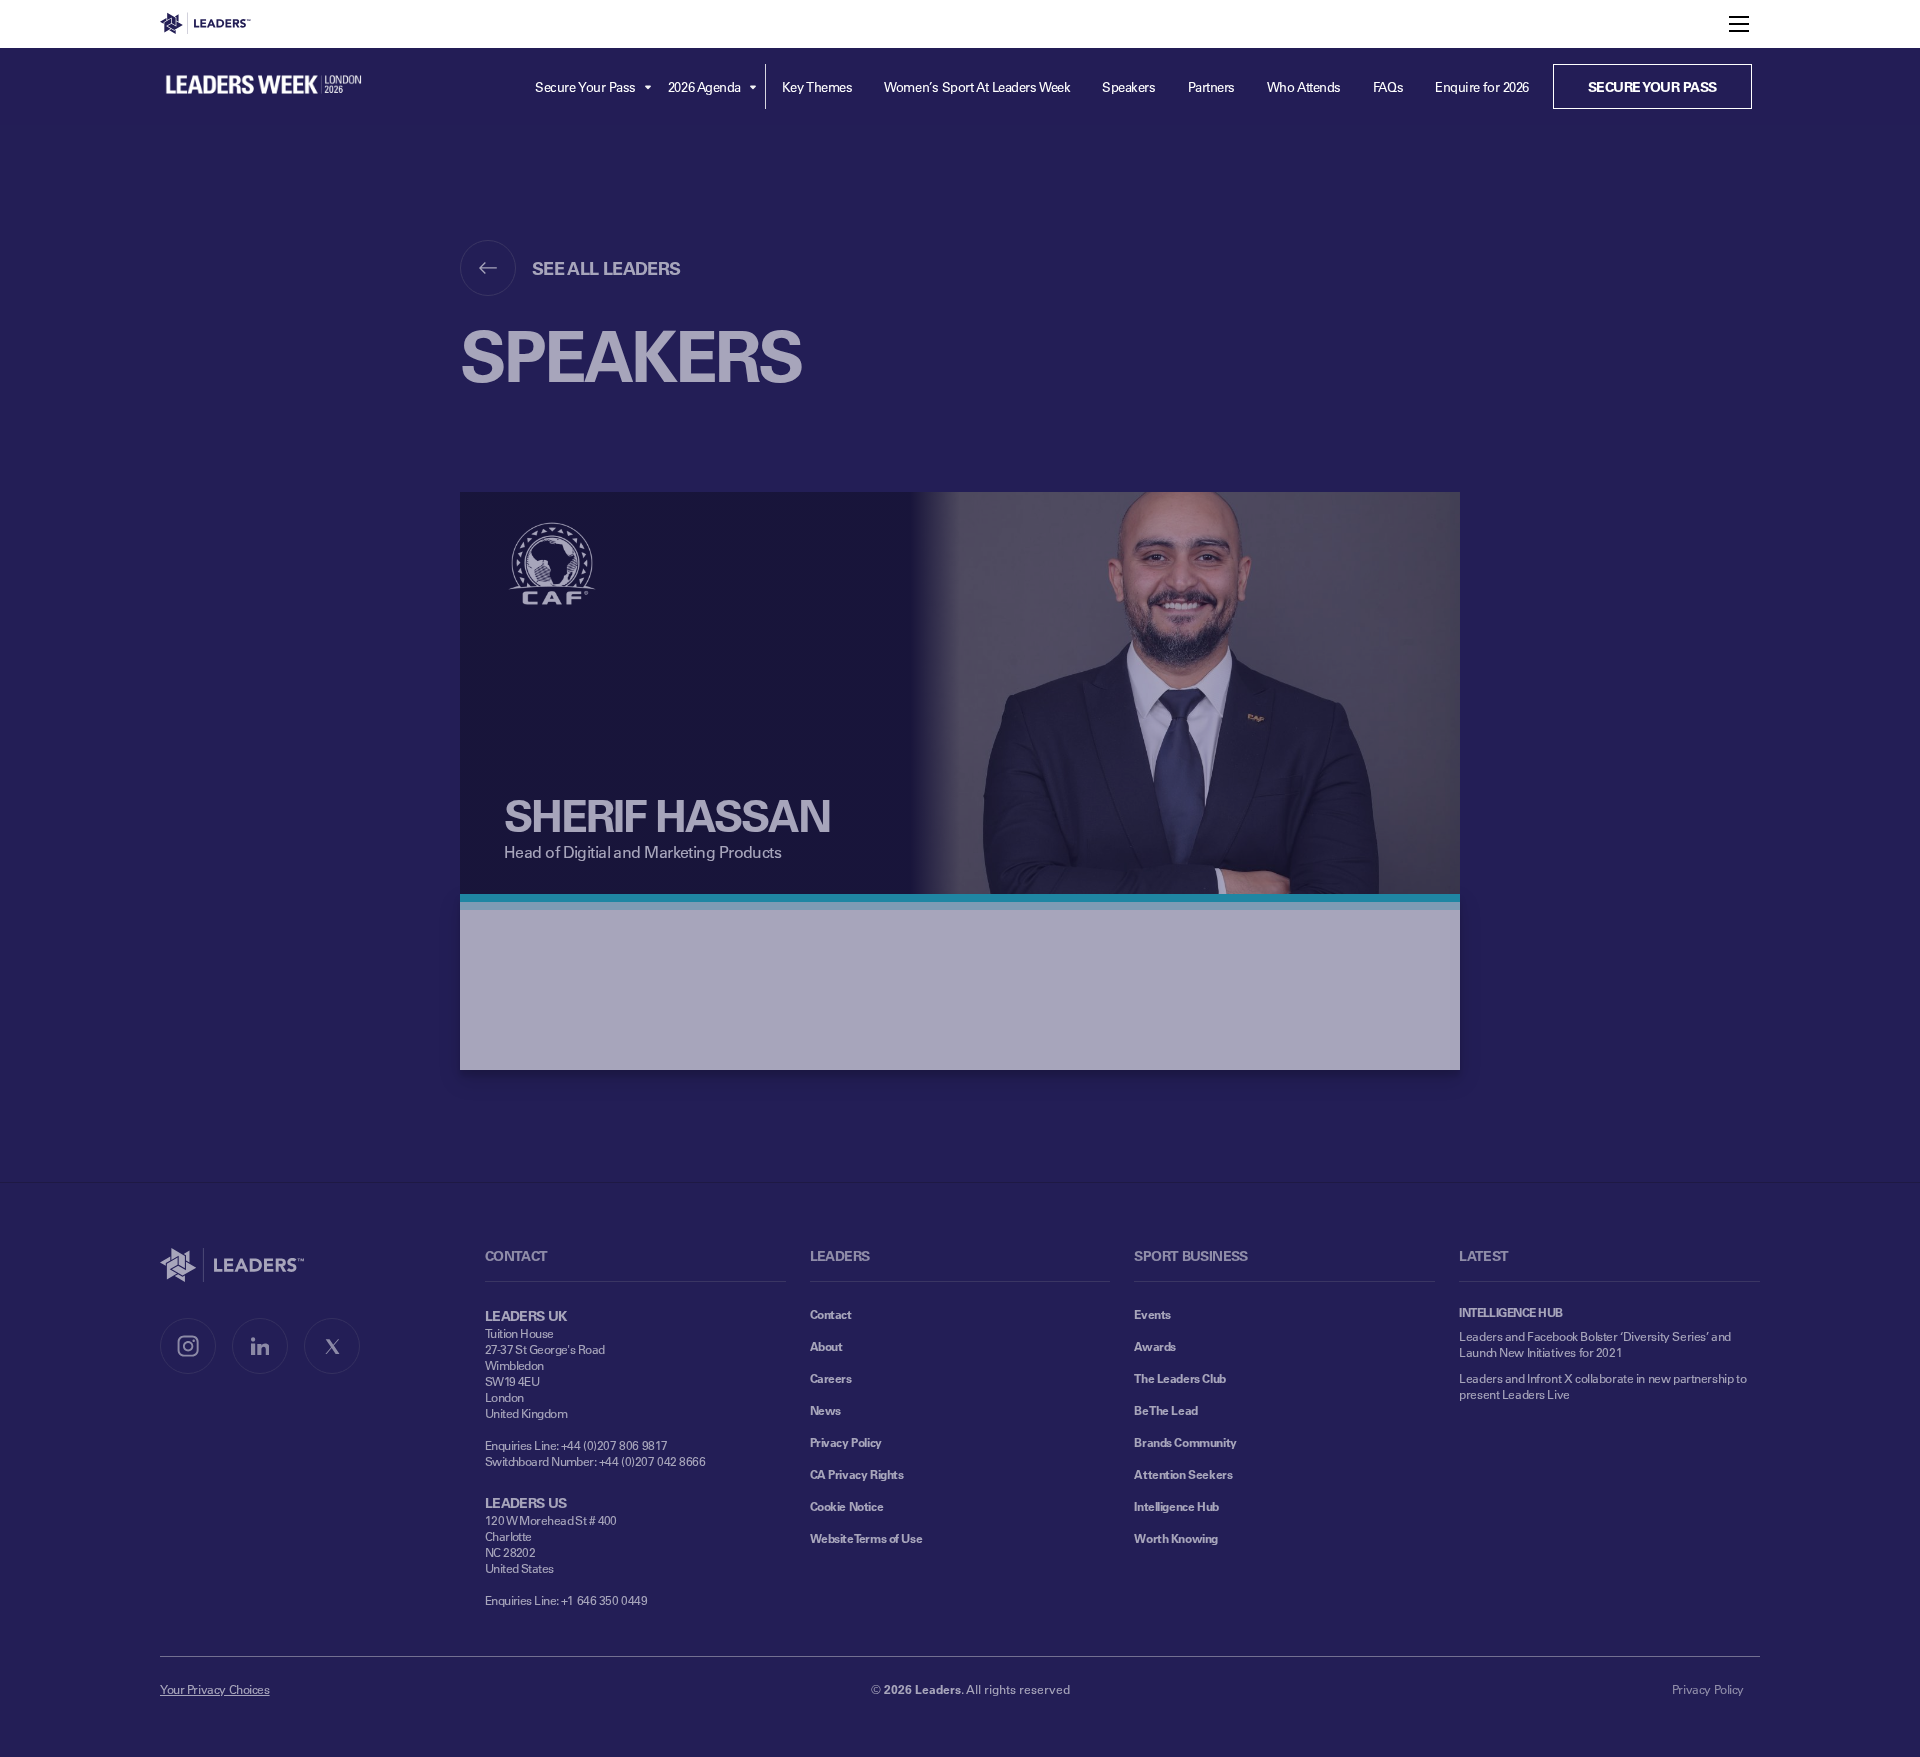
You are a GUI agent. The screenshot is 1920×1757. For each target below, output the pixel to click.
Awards (1154, 1346)
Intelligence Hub (1176, 1506)
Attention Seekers (1183, 1474)
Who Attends (1304, 86)
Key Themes (817, 86)
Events (1152, 1314)
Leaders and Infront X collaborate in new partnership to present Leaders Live (1602, 1386)
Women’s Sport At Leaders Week (977, 86)
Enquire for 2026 (1482, 86)
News (825, 1410)
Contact (831, 1314)
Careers (831, 1378)
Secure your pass (1652, 86)
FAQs (1388, 86)
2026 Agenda (704, 86)
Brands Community (1185, 1442)
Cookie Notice (847, 1506)
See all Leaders (606, 268)
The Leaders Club (1179, 1378)
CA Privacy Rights (857, 1474)
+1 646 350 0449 (604, 1600)
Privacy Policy (846, 1442)
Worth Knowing (1176, 1538)
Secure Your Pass (585, 86)
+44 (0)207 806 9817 (614, 1445)
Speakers (1128, 86)
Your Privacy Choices (215, 1689)
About (826, 1346)
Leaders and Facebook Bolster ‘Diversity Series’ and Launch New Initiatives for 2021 (1595, 1344)
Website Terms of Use (866, 1538)
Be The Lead (1165, 1410)
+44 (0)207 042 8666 (652, 1461)
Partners (1211, 86)
